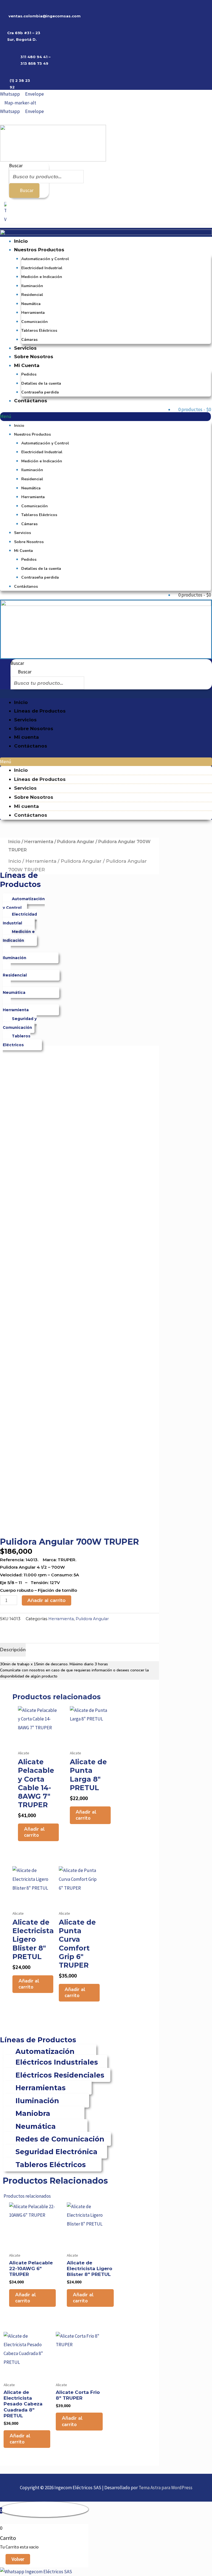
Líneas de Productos (40, 711)
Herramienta (33, 313)
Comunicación (35, 322)
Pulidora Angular (76, 842)
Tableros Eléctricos (39, 331)
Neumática (31, 304)
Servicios (25, 348)
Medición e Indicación (42, 277)
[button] (105, 417)
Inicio (21, 241)
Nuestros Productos (39, 250)
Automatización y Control (45, 259)
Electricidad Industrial (42, 268)
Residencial (32, 295)
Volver (18, 2559)
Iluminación (32, 286)
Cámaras (29, 340)
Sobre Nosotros (34, 357)
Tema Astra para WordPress (165, 2488)
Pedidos (29, 374)
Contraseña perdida (40, 392)
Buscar (16, 166)
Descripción (13, 1650)
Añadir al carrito (47, 1600)
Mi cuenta (26, 737)
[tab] (13, 1650)
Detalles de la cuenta (41, 383)
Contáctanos (31, 401)
